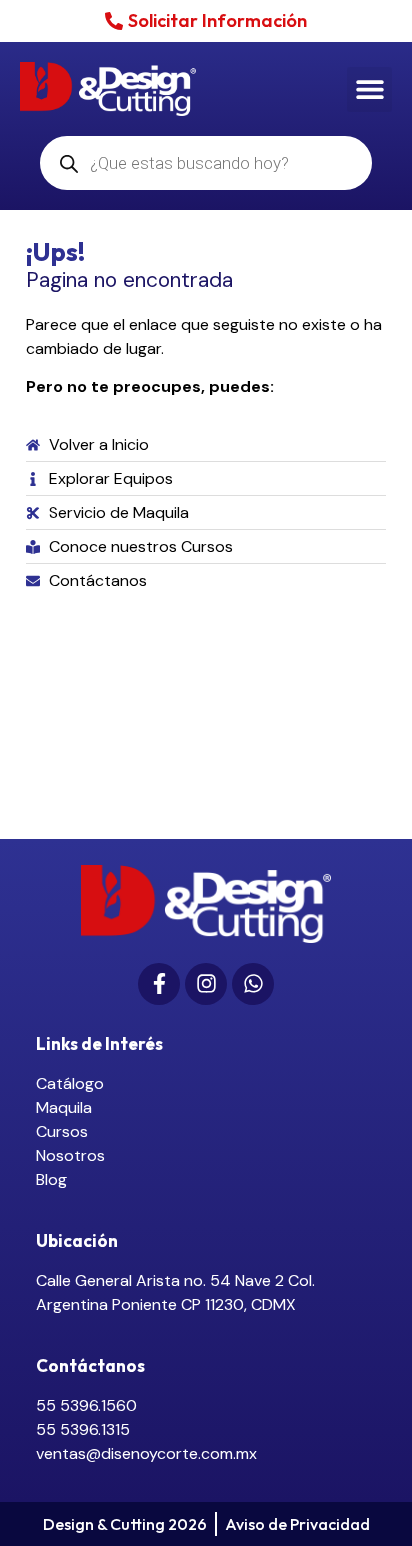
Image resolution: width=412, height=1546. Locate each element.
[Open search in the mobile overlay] (206, 163)
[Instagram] (206, 984)
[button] (369, 89)
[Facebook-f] (159, 984)
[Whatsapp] (253, 984)
